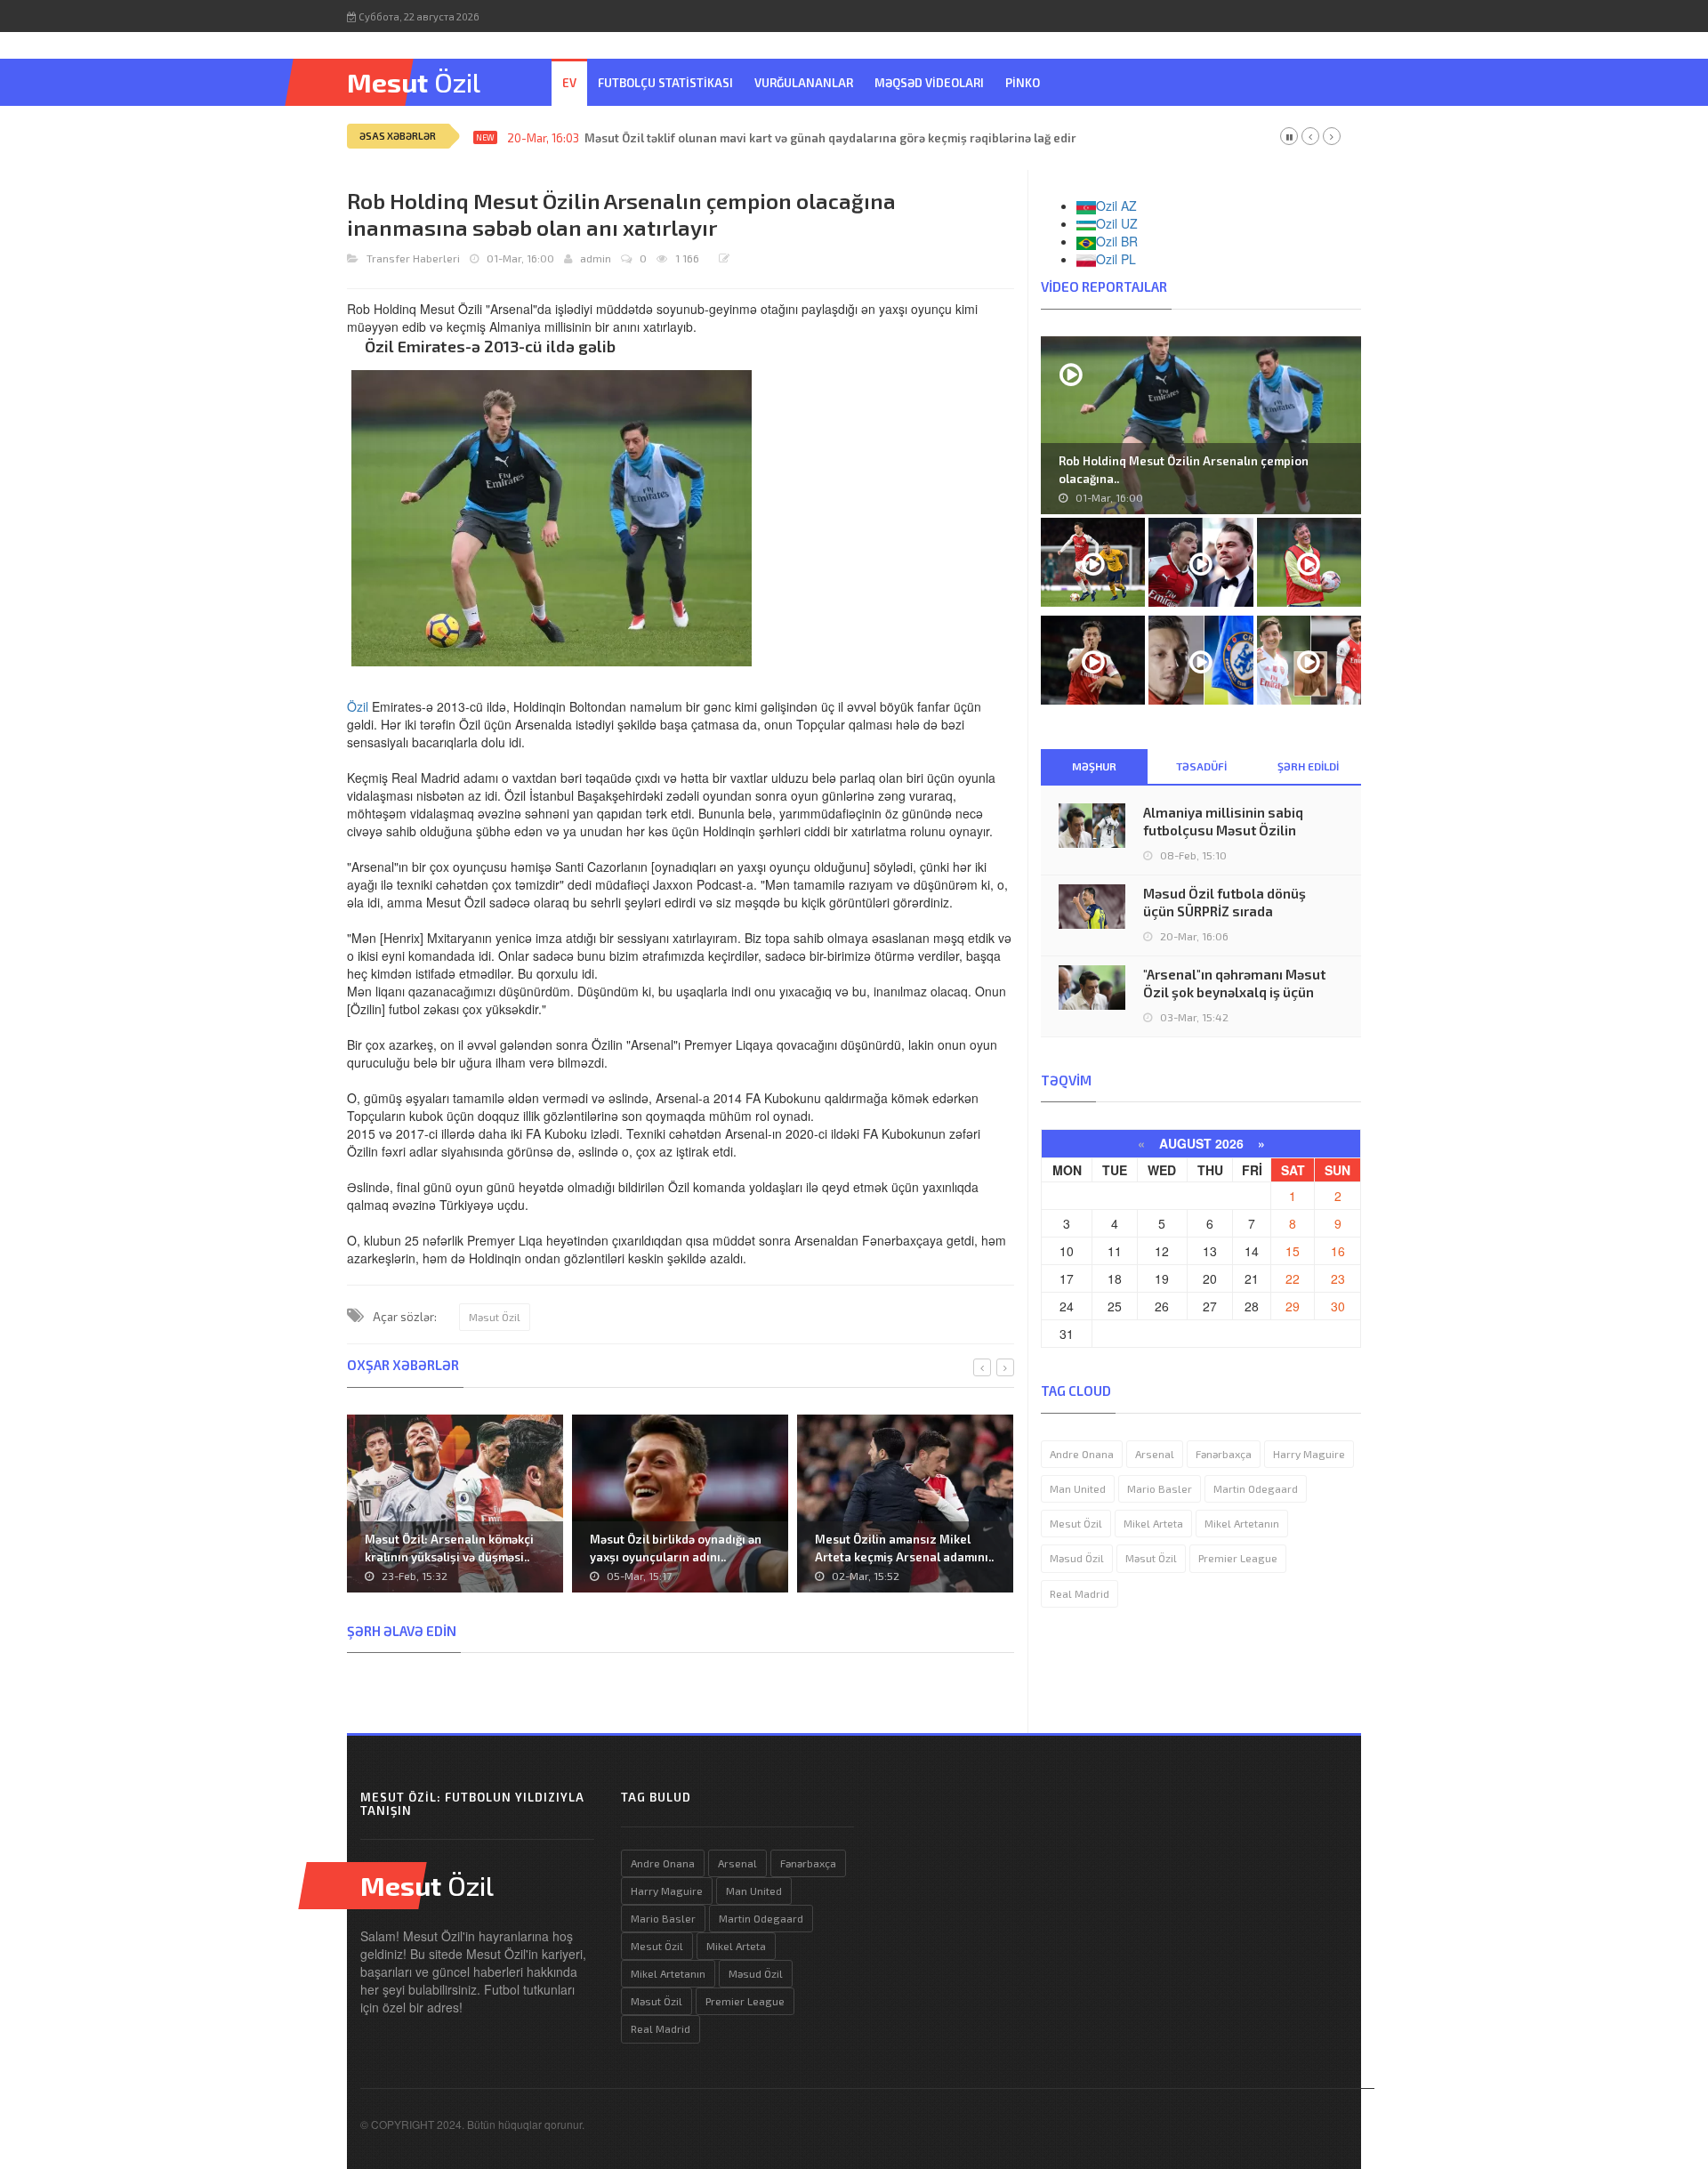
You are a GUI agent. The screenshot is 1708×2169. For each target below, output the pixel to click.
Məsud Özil (1077, 1558)
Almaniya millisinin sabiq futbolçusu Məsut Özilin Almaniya (1223, 830)
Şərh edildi (1308, 766)
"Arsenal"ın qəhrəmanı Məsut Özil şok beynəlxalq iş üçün (1234, 983)
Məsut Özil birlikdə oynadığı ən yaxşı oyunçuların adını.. (676, 1548)
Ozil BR (1117, 241)
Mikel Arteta (1153, 1523)
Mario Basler (1160, 1488)
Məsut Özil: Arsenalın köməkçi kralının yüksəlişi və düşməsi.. (449, 1548)
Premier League (1238, 1558)
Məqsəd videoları (929, 83)
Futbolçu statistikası (665, 83)
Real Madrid (1080, 1593)
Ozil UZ (1117, 223)
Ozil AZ (1116, 206)
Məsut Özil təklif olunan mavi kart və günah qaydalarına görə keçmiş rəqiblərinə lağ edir (830, 138)
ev (569, 83)
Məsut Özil (495, 1317)
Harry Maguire (1309, 1454)
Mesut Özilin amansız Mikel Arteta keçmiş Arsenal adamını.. (904, 1548)
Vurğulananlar (804, 83)
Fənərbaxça (1224, 1454)
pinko (1023, 83)
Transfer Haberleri (413, 258)
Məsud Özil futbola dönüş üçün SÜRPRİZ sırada (1225, 902)
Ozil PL (1116, 259)
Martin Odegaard (1256, 1488)
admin (596, 258)
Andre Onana (1082, 1454)
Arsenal (1155, 1454)
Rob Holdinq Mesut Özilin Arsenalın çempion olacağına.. (1184, 470)
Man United (1078, 1488)
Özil (358, 706)
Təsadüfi (1201, 766)
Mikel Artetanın (1242, 1523)
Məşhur (1094, 766)
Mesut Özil (1076, 1523)
